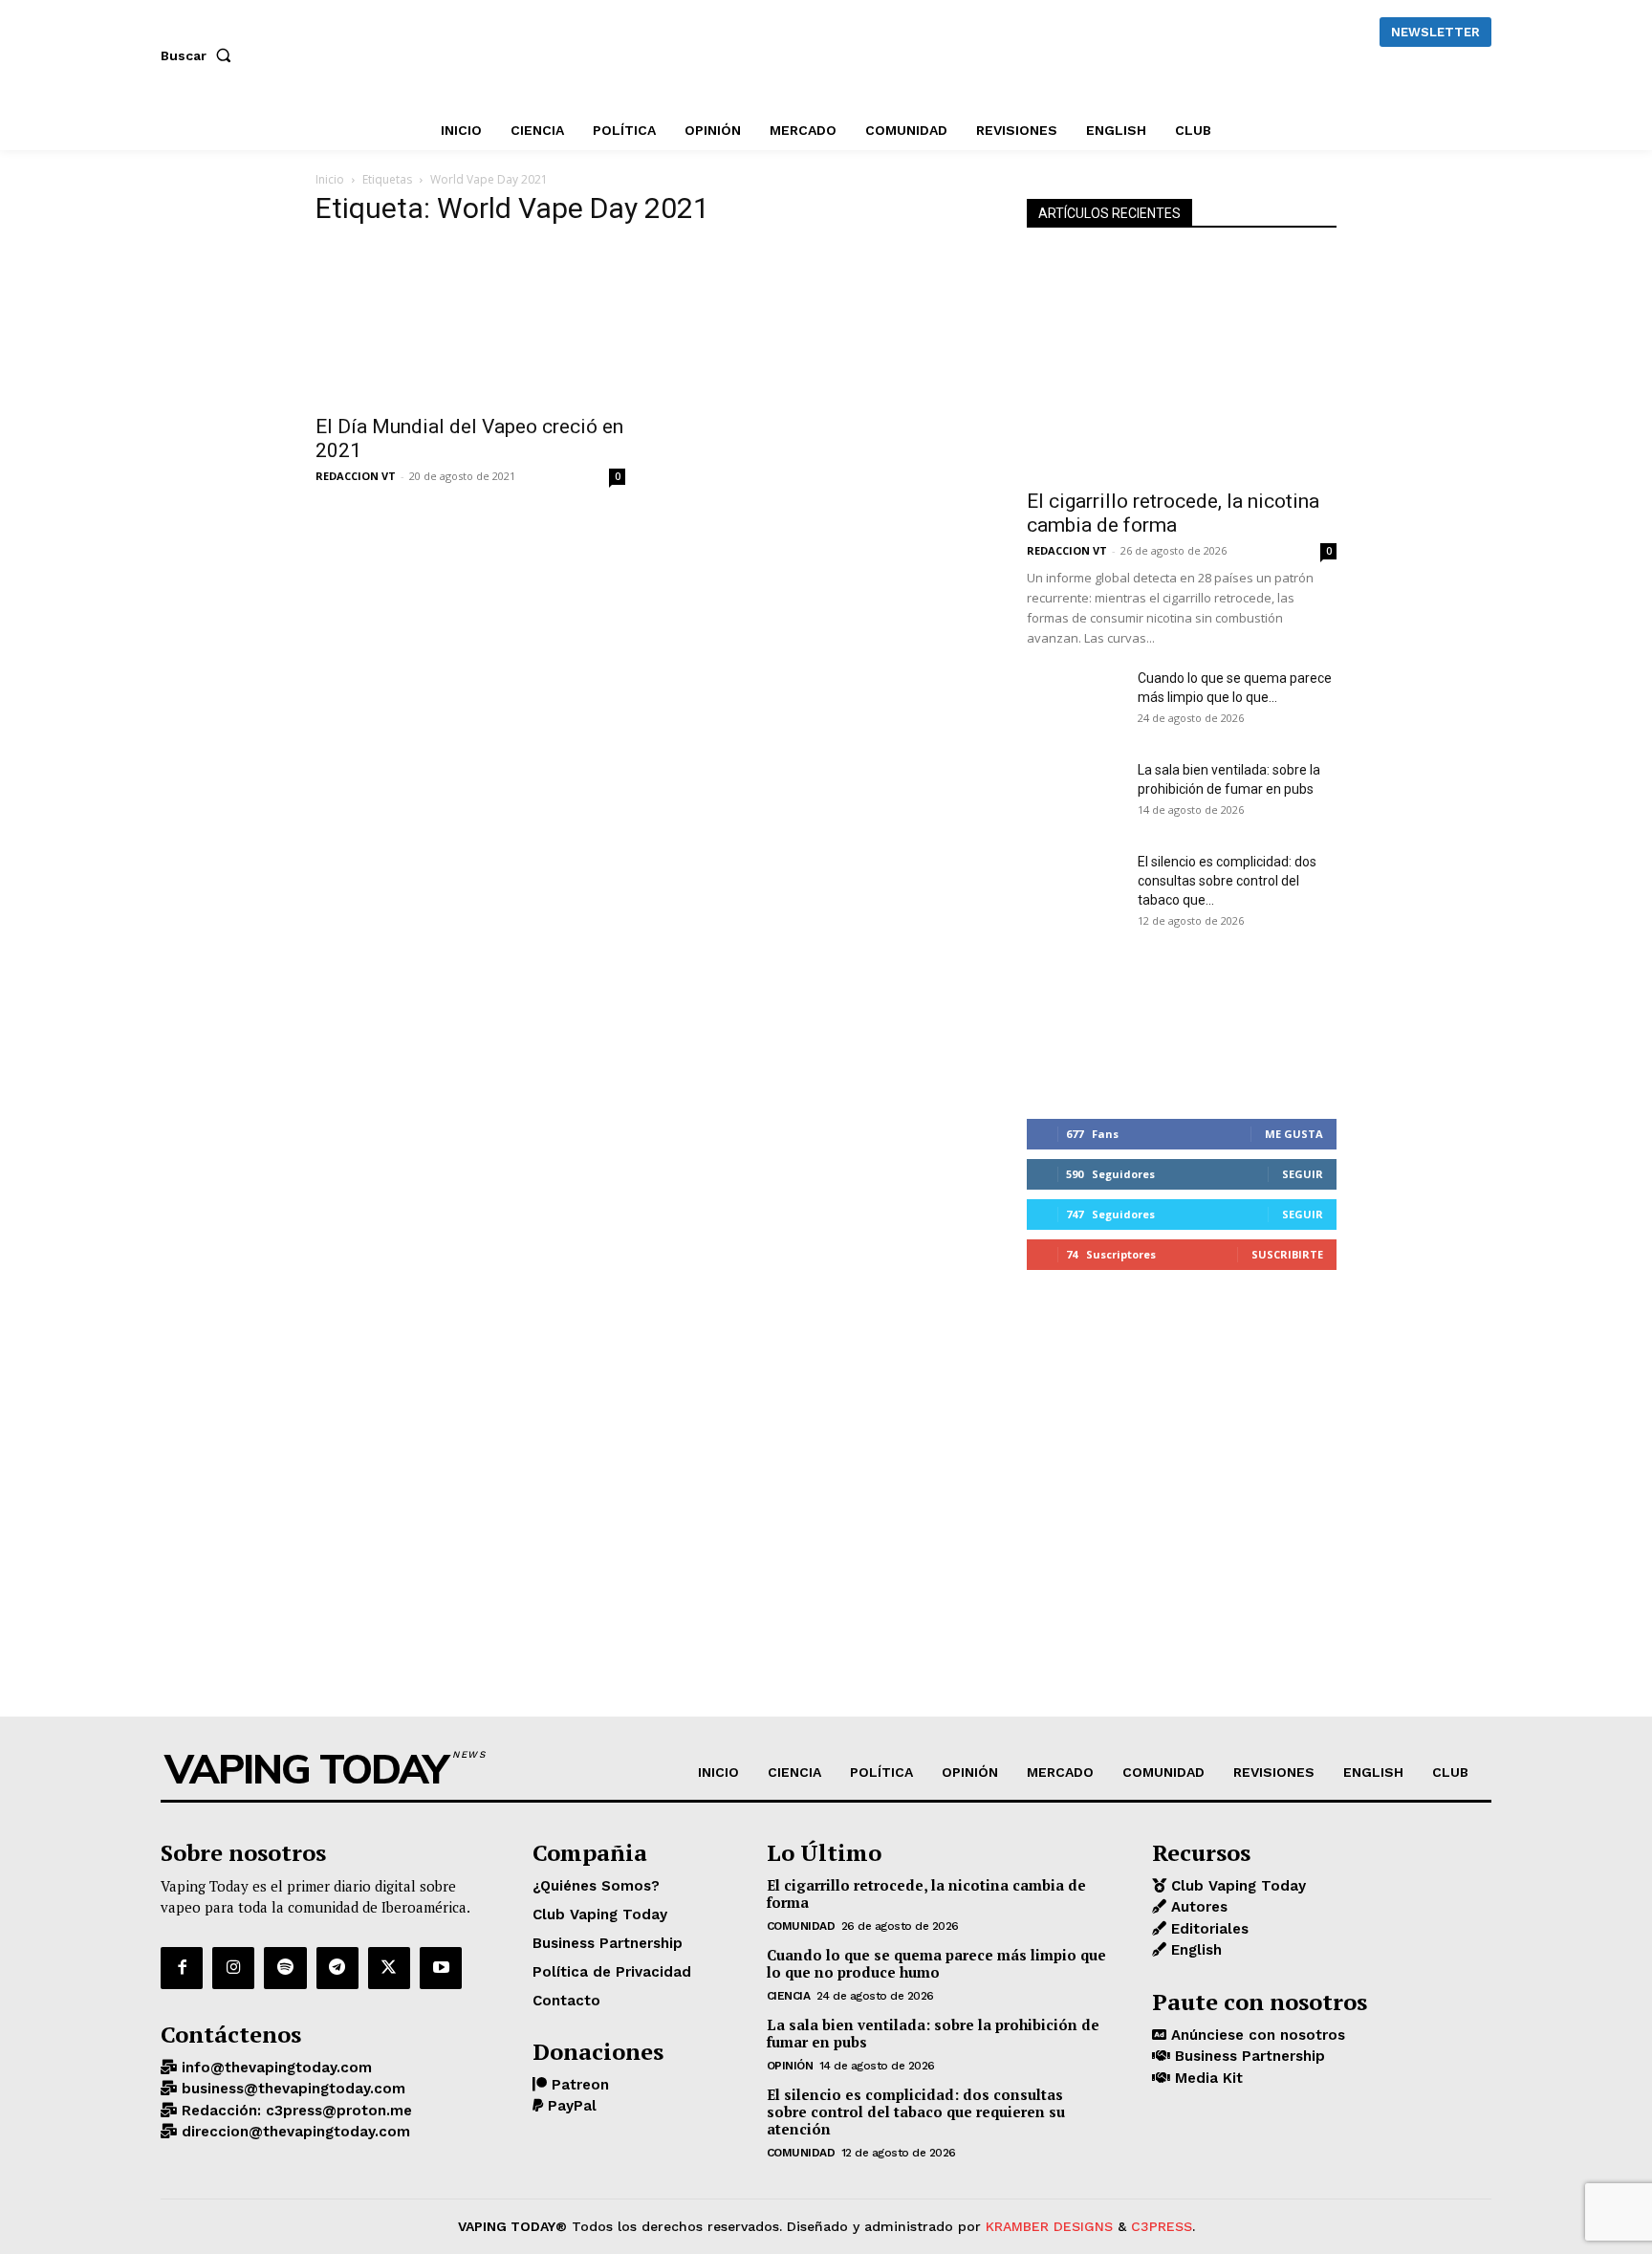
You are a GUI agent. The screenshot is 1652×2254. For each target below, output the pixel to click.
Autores (1197, 1907)
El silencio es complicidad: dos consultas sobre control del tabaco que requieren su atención (916, 2112)
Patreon (578, 2085)
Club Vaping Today (1236, 1886)
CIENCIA (789, 1996)
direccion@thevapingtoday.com (293, 2132)
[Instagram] (233, 1968)
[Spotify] (285, 1968)
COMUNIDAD (801, 1926)
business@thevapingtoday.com (291, 2089)
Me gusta (1294, 1134)
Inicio (330, 179)
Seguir (1303, 1174)
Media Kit (1206, 2078)
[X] (389, 1968)
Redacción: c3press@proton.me (294, 2111)
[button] (200, 55)
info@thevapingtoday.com (274, 2068)
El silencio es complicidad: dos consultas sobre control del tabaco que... (1227, 881)
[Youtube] (441, 1968)
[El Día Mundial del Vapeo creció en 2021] (470, 324)
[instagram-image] (1078, 1021)
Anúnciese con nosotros (1256, 2035)
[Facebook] (182, 1968)
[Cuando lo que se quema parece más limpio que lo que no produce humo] (1075, 702)
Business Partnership (1248, 2056)
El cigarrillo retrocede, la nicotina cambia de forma (1173, 513)
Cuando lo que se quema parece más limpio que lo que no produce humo (936, 1963)
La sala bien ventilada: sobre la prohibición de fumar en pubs (933, 2033)
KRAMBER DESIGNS (1049, 2226)
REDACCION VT (356, 476)
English (1194, 1950)
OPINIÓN (790, 2066)
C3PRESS (1162, 2226)
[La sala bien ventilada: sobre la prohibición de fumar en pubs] (1075, 794)
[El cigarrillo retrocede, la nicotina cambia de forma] (1182, 365)
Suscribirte (1287, 1254)
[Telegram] (337, 1968)
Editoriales (1207, 1929)
